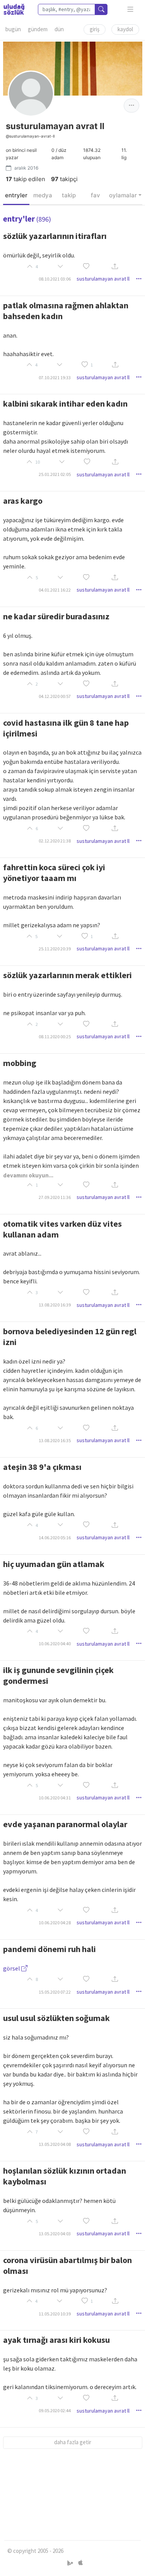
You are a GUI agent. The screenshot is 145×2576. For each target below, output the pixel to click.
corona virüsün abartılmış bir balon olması (67, 2265)
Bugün (13, 29)
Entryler (16, 195)
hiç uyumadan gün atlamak (54, 1564)
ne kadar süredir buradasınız (56, 616)
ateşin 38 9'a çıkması (42, 1467)
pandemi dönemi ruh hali (49, 1949)
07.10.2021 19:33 (55, 377)
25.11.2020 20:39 (55, 949)
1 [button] (92, 365)
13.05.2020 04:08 (55, 2144)
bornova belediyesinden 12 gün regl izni (70, 1337)
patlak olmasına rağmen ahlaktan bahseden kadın (66, 311)
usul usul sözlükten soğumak (56, 2018)
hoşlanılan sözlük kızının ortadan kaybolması (65, 2176)
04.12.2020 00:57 (55, 696)
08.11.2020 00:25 (55, 1037)
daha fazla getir (73, 2442)
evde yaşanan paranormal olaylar (65, 1824)
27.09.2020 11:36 (55, 1197)
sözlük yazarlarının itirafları (55, 236)
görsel (12, 1968)
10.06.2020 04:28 (55, 1923)
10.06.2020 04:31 (55, 1798)
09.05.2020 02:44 (55, 2410)
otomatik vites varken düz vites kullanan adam (62, 1229)
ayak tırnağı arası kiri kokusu (56, 2340)
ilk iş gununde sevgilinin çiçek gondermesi (58, 1675)
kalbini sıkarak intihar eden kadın (65, 404)
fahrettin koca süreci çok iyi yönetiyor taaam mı (54, 873)
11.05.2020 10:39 (55, 2314)
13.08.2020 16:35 (55, 1440)
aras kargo (23, 501)
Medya (43, 195)
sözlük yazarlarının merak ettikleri (67, 975)
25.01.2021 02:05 (55, 474)
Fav (96, 195)
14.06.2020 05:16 (55, 1538)
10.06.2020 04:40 (55, 1644)
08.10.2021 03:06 (55, 279)
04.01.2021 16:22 (55, 590)
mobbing (20, 1063)
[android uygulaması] (71, 2563)
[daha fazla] (130, 9)
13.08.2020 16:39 (55, 1305)
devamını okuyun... (28, 1175)
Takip (69, 195)
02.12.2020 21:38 (55, 841)
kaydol (125, 29)
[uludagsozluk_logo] (14, 9)
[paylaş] (115, 267)
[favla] (86, 267)
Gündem (38, 29)
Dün (59, 29)
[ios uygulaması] (80, 2563)
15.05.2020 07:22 (55, 1992)
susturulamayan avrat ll (103, 279)
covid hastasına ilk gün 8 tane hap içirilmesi (66, 728)
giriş (95, 29)
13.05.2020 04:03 (55, 2234)
